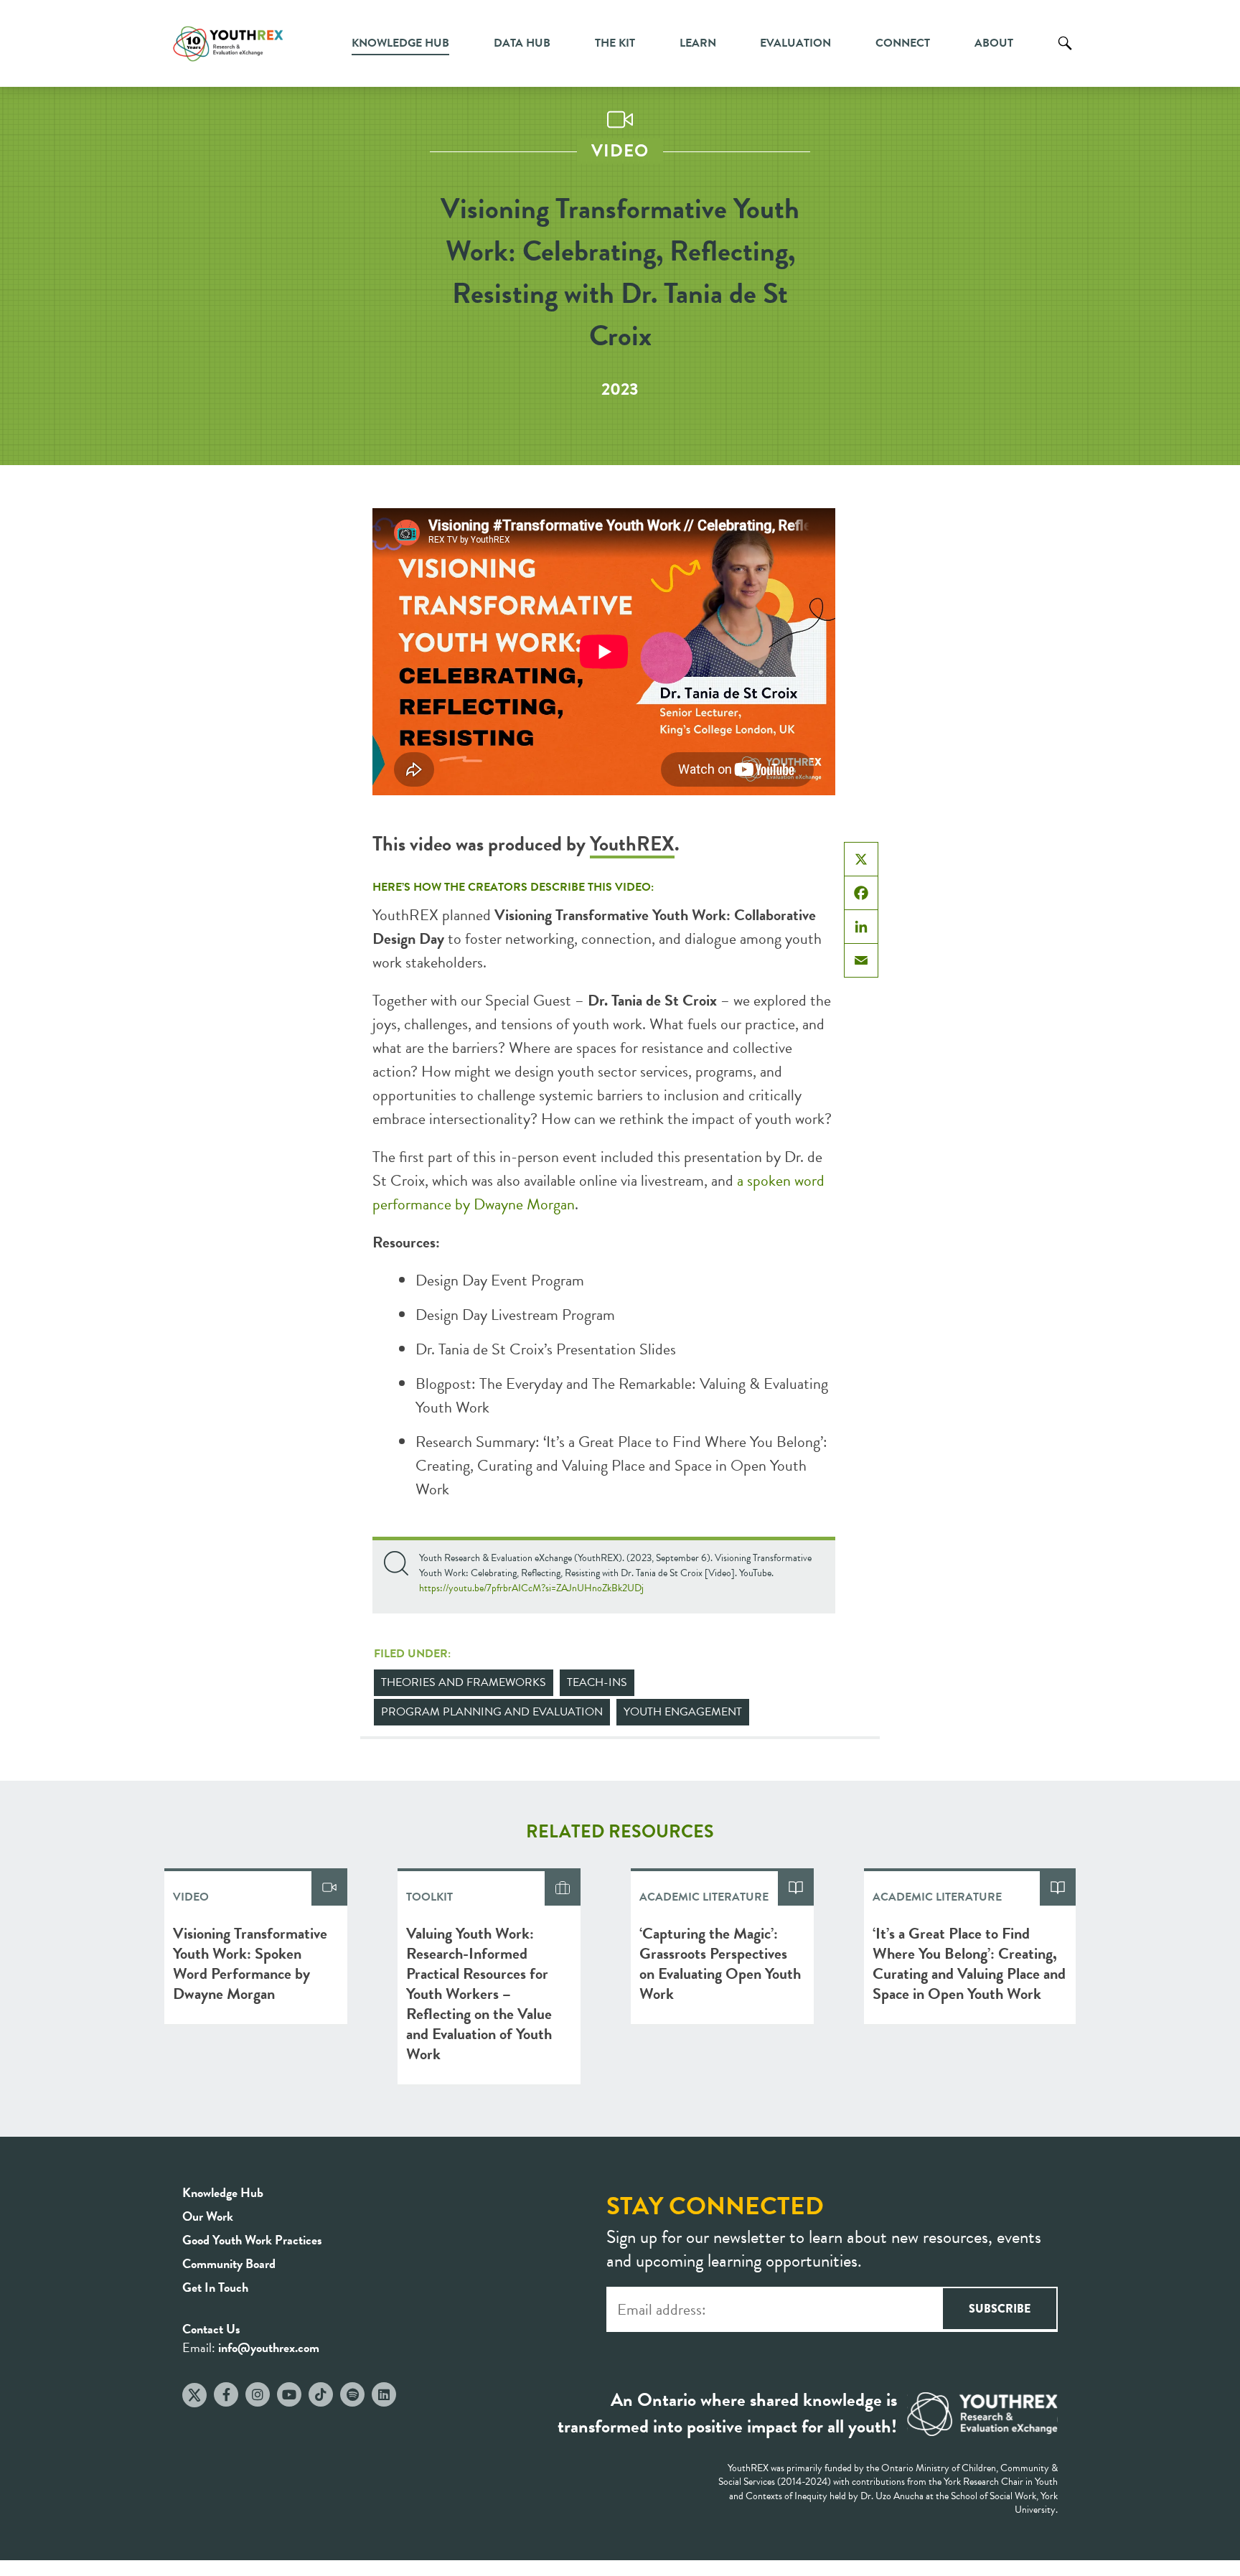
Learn (698, 43)
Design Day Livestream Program (515, 1315)
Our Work (208, 2216)
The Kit (615, 43)
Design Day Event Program (500, 1280)
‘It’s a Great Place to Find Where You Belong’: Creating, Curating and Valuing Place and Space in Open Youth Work (621, 1465)
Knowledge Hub (400, 43)
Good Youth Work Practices (252, 2240)
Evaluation (795, 43)
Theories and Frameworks (464, 1682)
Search (1065, 54)
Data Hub (522, 43)
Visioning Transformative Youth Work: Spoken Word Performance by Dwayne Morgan (250, 1963)
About (994, 43)
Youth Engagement (683, 1712)
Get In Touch (215, 2287)
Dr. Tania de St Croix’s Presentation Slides (546, 1349)
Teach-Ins (597, 1682)
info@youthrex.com (269, 2347)
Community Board (229, 2263)
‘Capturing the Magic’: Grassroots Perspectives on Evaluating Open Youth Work (720, 1963)
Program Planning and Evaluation (492, 1712)
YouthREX (632, 844)
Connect (903, 43)
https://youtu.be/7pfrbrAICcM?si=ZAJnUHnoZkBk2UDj (531, 1588)
